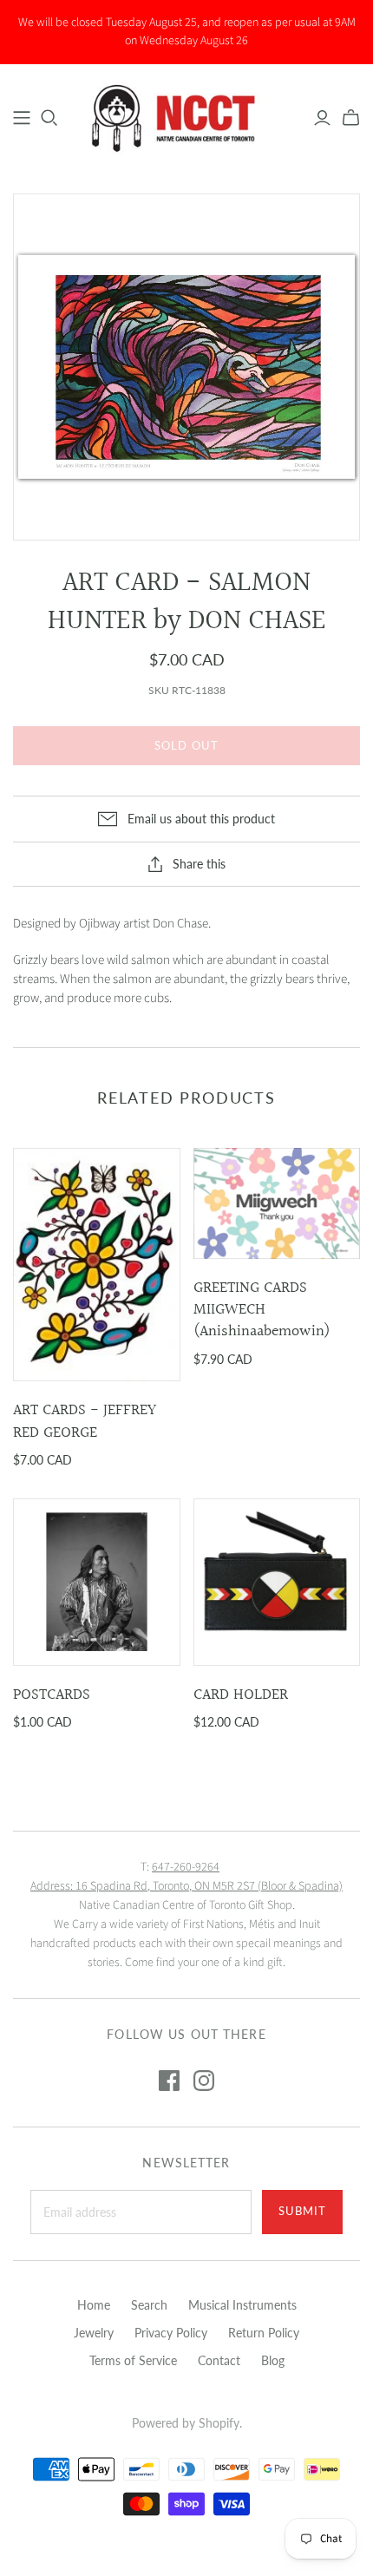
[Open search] (49, 118)
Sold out (186, 745)
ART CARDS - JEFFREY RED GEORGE (85, 1421)
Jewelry (94, 2333)
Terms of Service (133, 2360)
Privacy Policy (171, 2333)
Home (94, 2305)
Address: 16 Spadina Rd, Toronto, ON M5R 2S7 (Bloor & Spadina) (186, 1886)
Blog (273, 2360)
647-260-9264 (186, 1867)
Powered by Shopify (186, 2423)
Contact (219, 2360)
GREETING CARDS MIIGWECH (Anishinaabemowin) (262, 1310)
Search (149, 2305)
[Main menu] (22, 118)
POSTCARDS (52, 1695)
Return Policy (264, 2333)
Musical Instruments (242, 2305)
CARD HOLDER (241, 1695)
